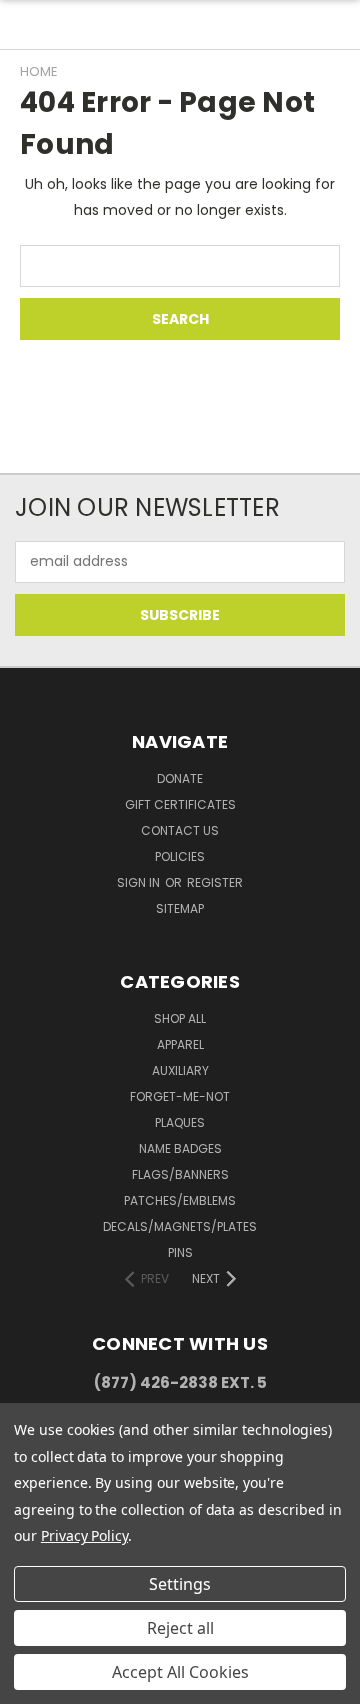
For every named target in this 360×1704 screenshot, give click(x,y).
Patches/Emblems (180, 1200)
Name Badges (180, 1148)
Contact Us (180, 830)
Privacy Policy (84, 1535)
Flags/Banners (180, 1174)
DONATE (180, 778)
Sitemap (180, 908)
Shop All (180, 1018)
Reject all (180, 1628)
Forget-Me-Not (180, 1096)
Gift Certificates (180, 804)
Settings (180, 1584)
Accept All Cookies (180, 1672)
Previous (31, 1684)
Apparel (180, 1044)
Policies (180, 856)
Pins (180, 1252)
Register (215, 882)
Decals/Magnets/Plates (180, 1226)
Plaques (180, 1122)
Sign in (140, 882)
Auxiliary (180, 1070)
